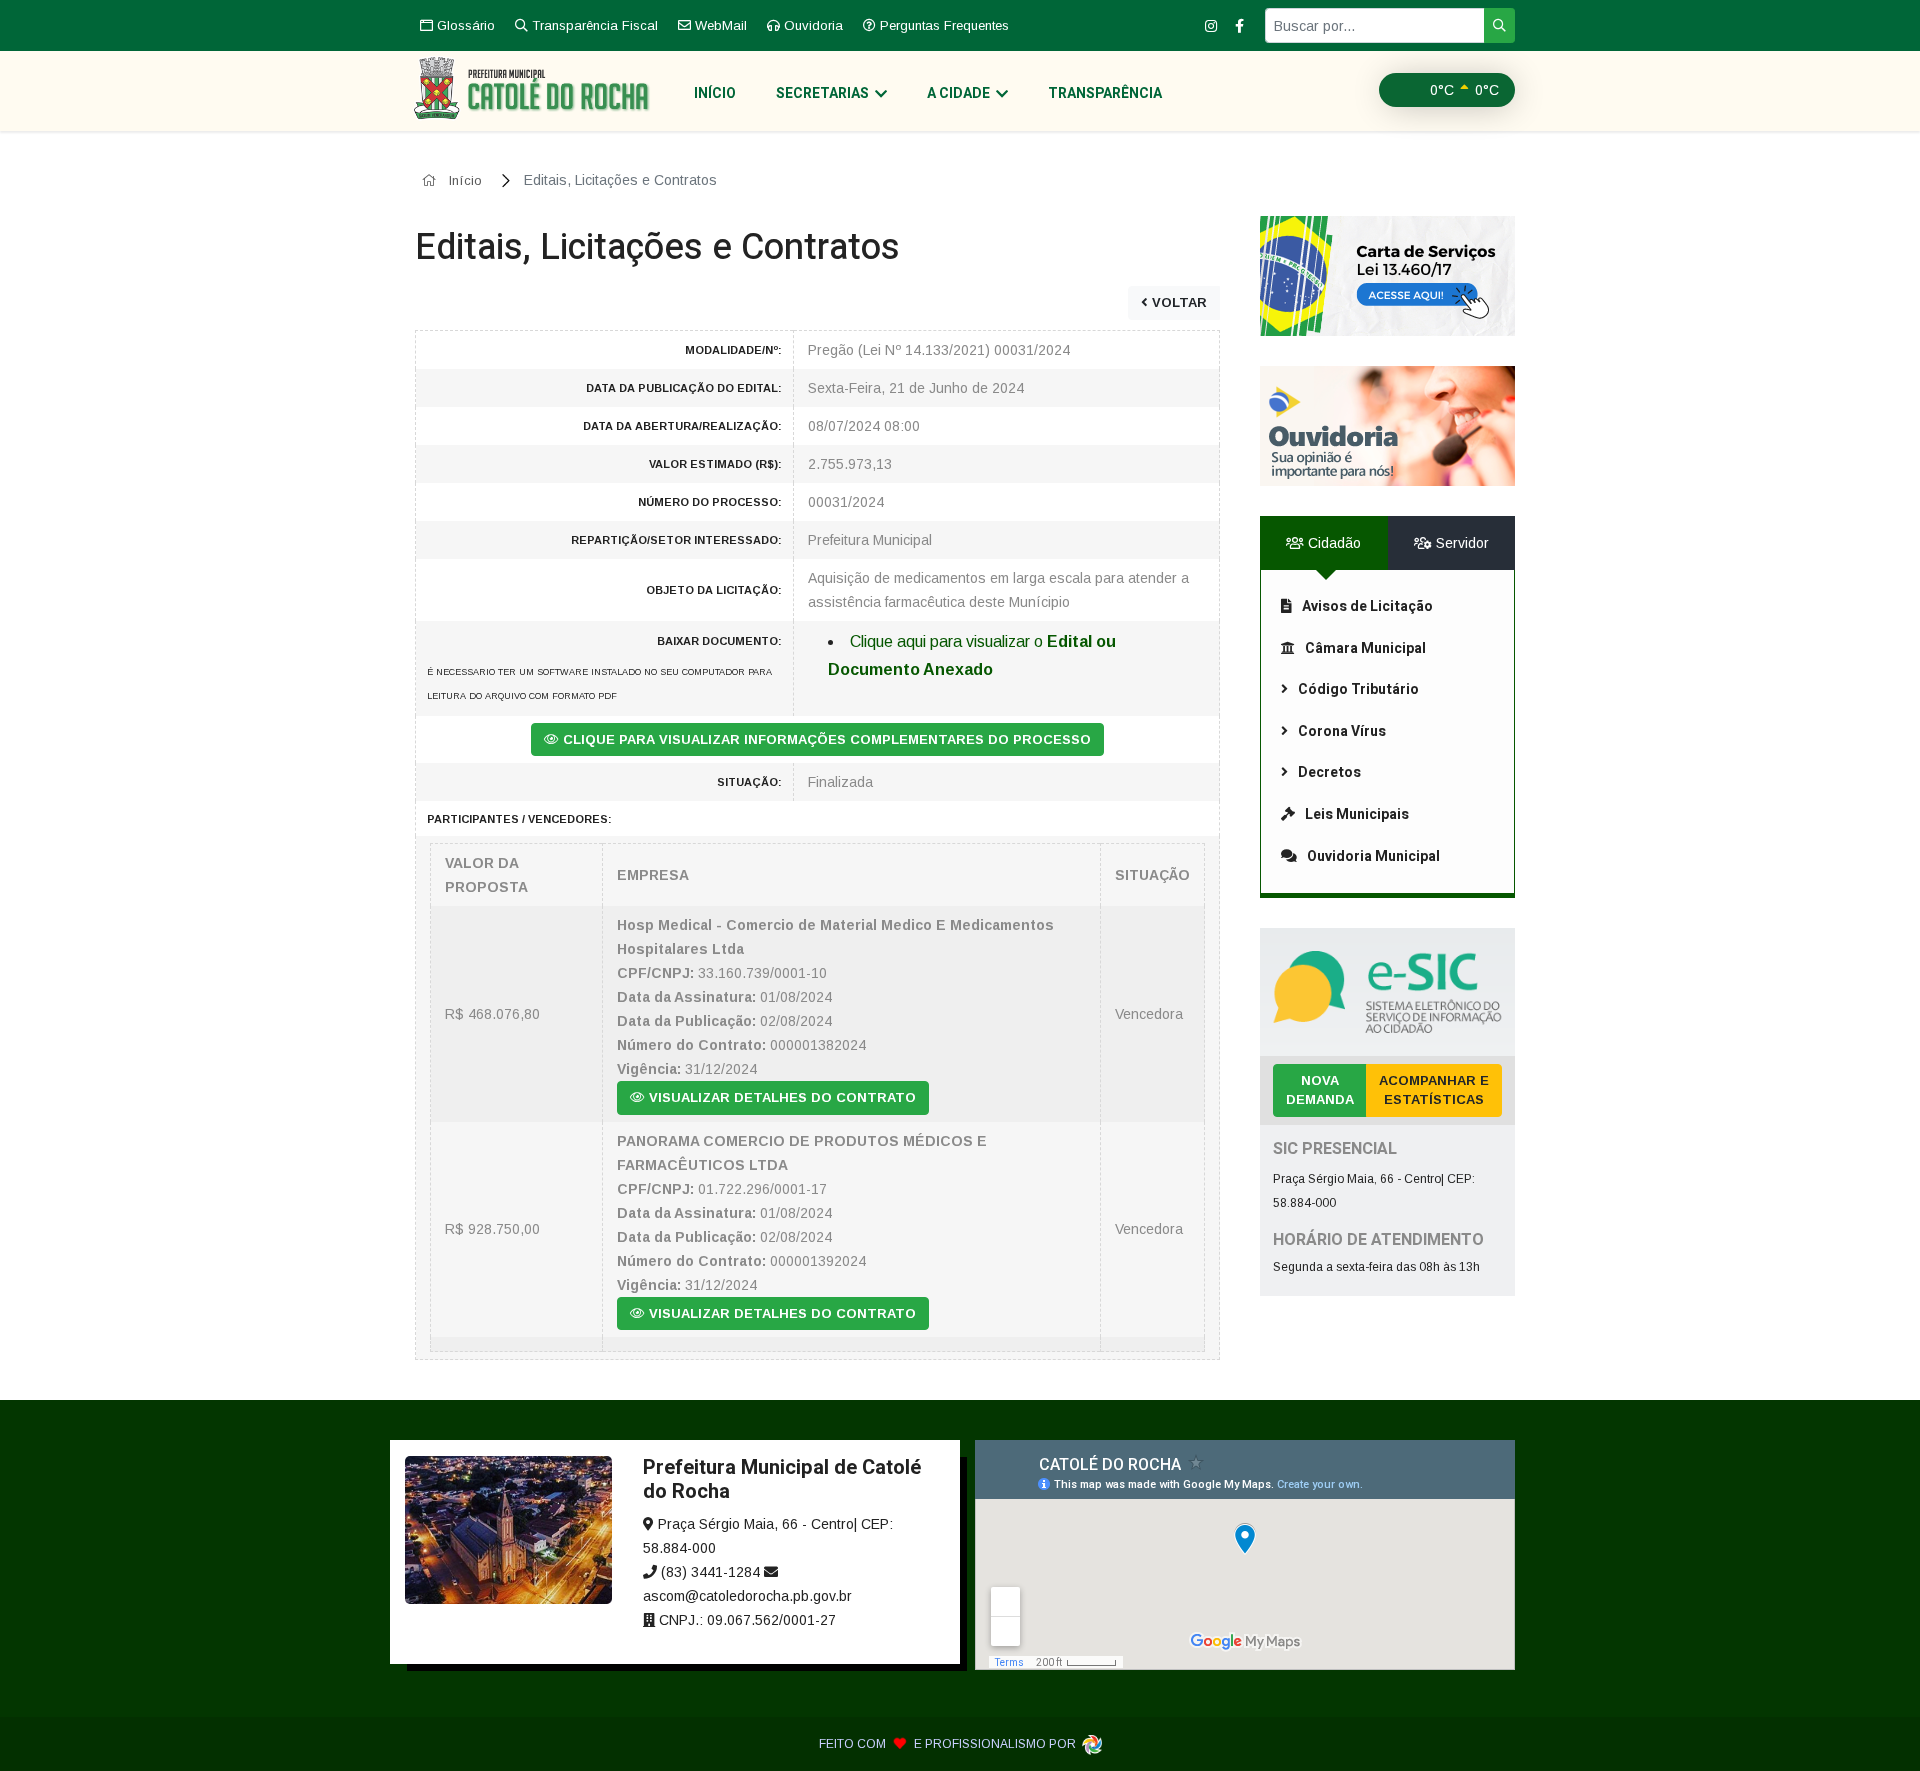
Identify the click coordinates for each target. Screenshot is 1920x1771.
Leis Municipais (1357, 814)
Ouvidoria (811, 25)
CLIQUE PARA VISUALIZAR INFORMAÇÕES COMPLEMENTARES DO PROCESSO (825, 739)
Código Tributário (1358, 689)
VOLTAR (1177, 302)
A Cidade (958, 93)
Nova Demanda (1320, 1090)
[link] (1387, 276)
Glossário (464, 25)
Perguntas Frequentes (942, 25)
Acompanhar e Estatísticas (1434, 1090)
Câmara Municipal (1365, 648)
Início (715, 93)
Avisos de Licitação (1367, 606)
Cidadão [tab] (1332, 543)
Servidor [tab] (1460, 543)
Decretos (1329, 772)
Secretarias (822, 93)
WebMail (719, 25)
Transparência (1105, 93)
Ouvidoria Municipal (1373, 856)
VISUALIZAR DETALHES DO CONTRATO (780, 1097)
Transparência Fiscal (593, 25)
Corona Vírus (1342, 731)
